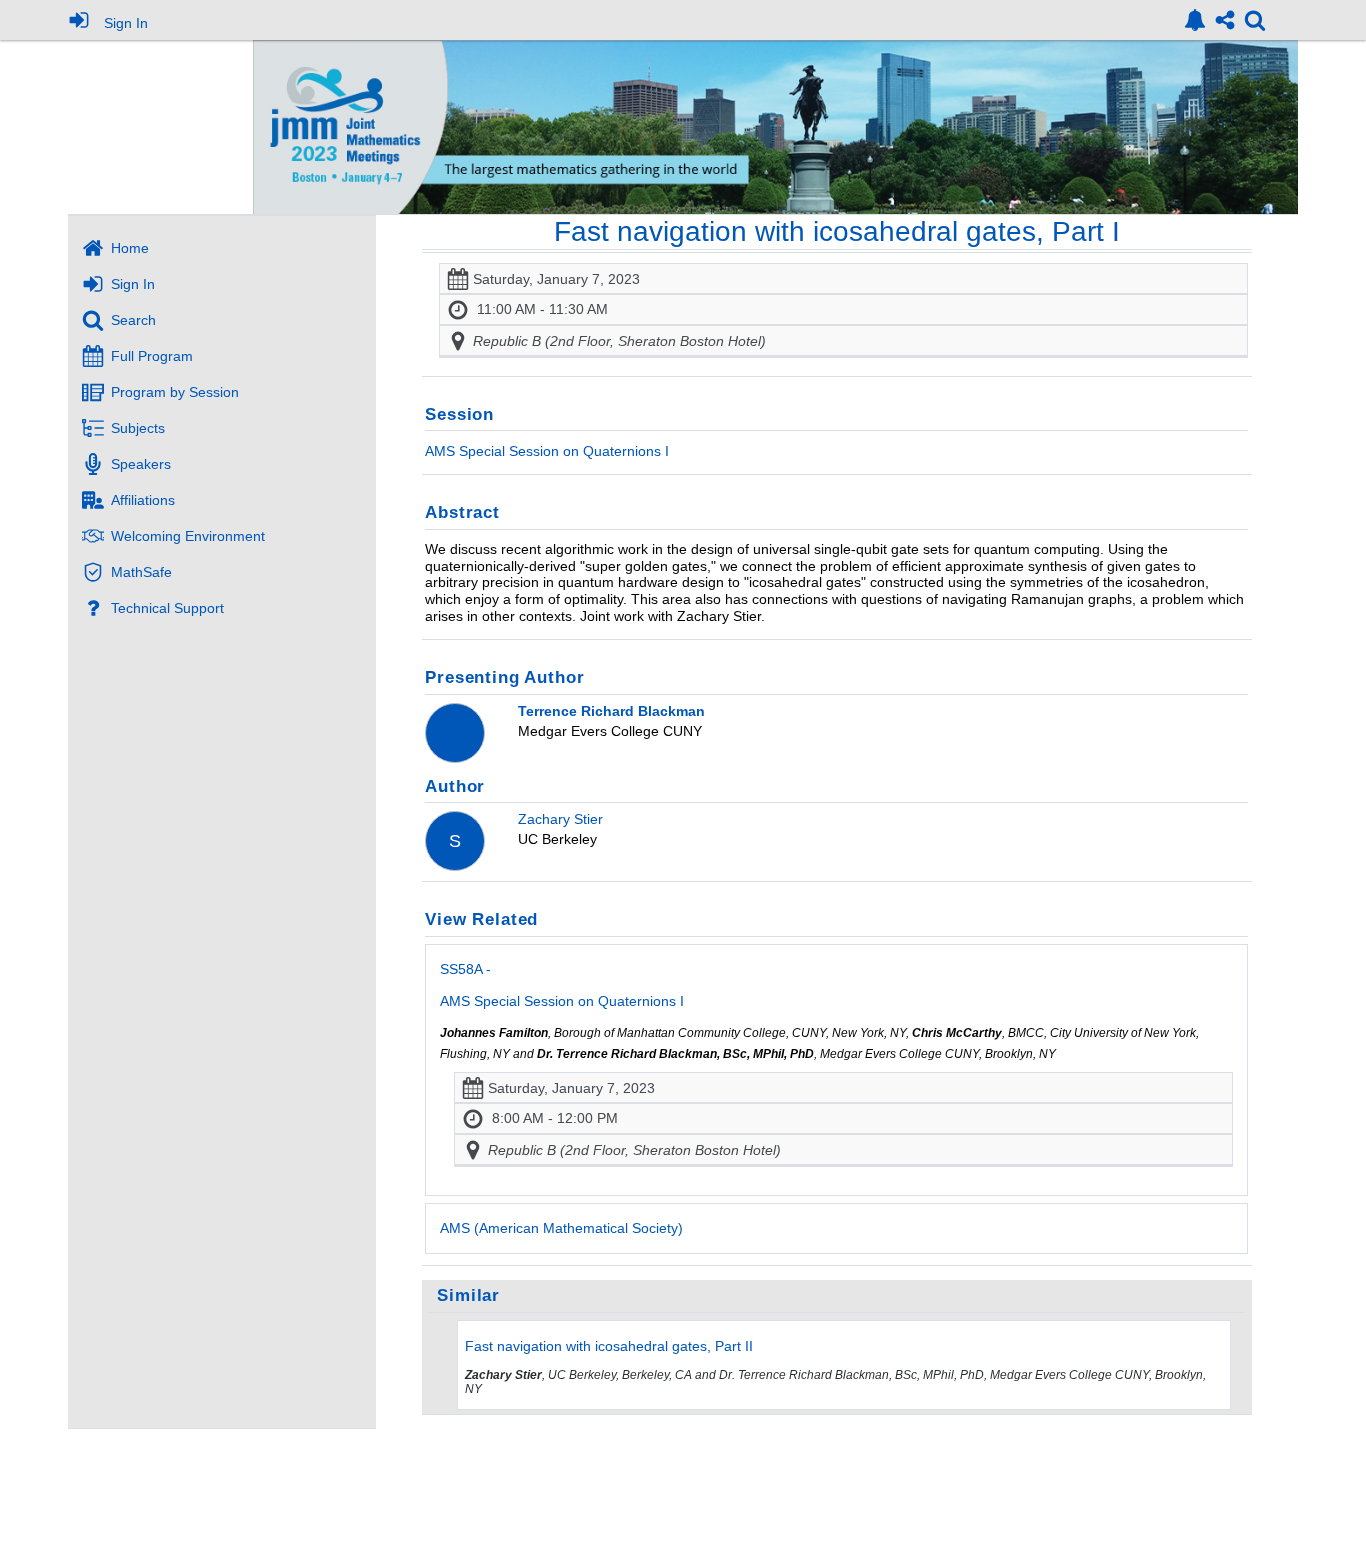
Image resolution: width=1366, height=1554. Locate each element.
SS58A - (562, 985)
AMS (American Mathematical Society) (561, 1228)
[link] (1195, 20)
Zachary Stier (560, 819)
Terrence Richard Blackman (611, 711)
